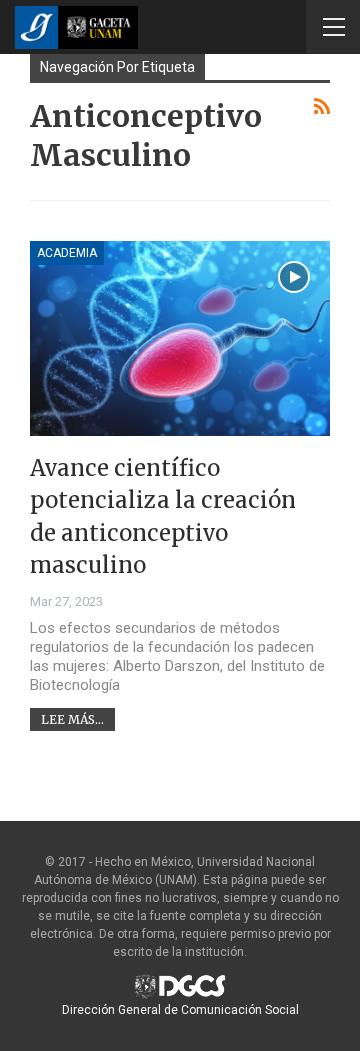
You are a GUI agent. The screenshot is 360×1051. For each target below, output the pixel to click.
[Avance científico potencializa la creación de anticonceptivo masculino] (180, 338)
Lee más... (72, 719)
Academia (67, 253)
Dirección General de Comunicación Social (180, 1010)
